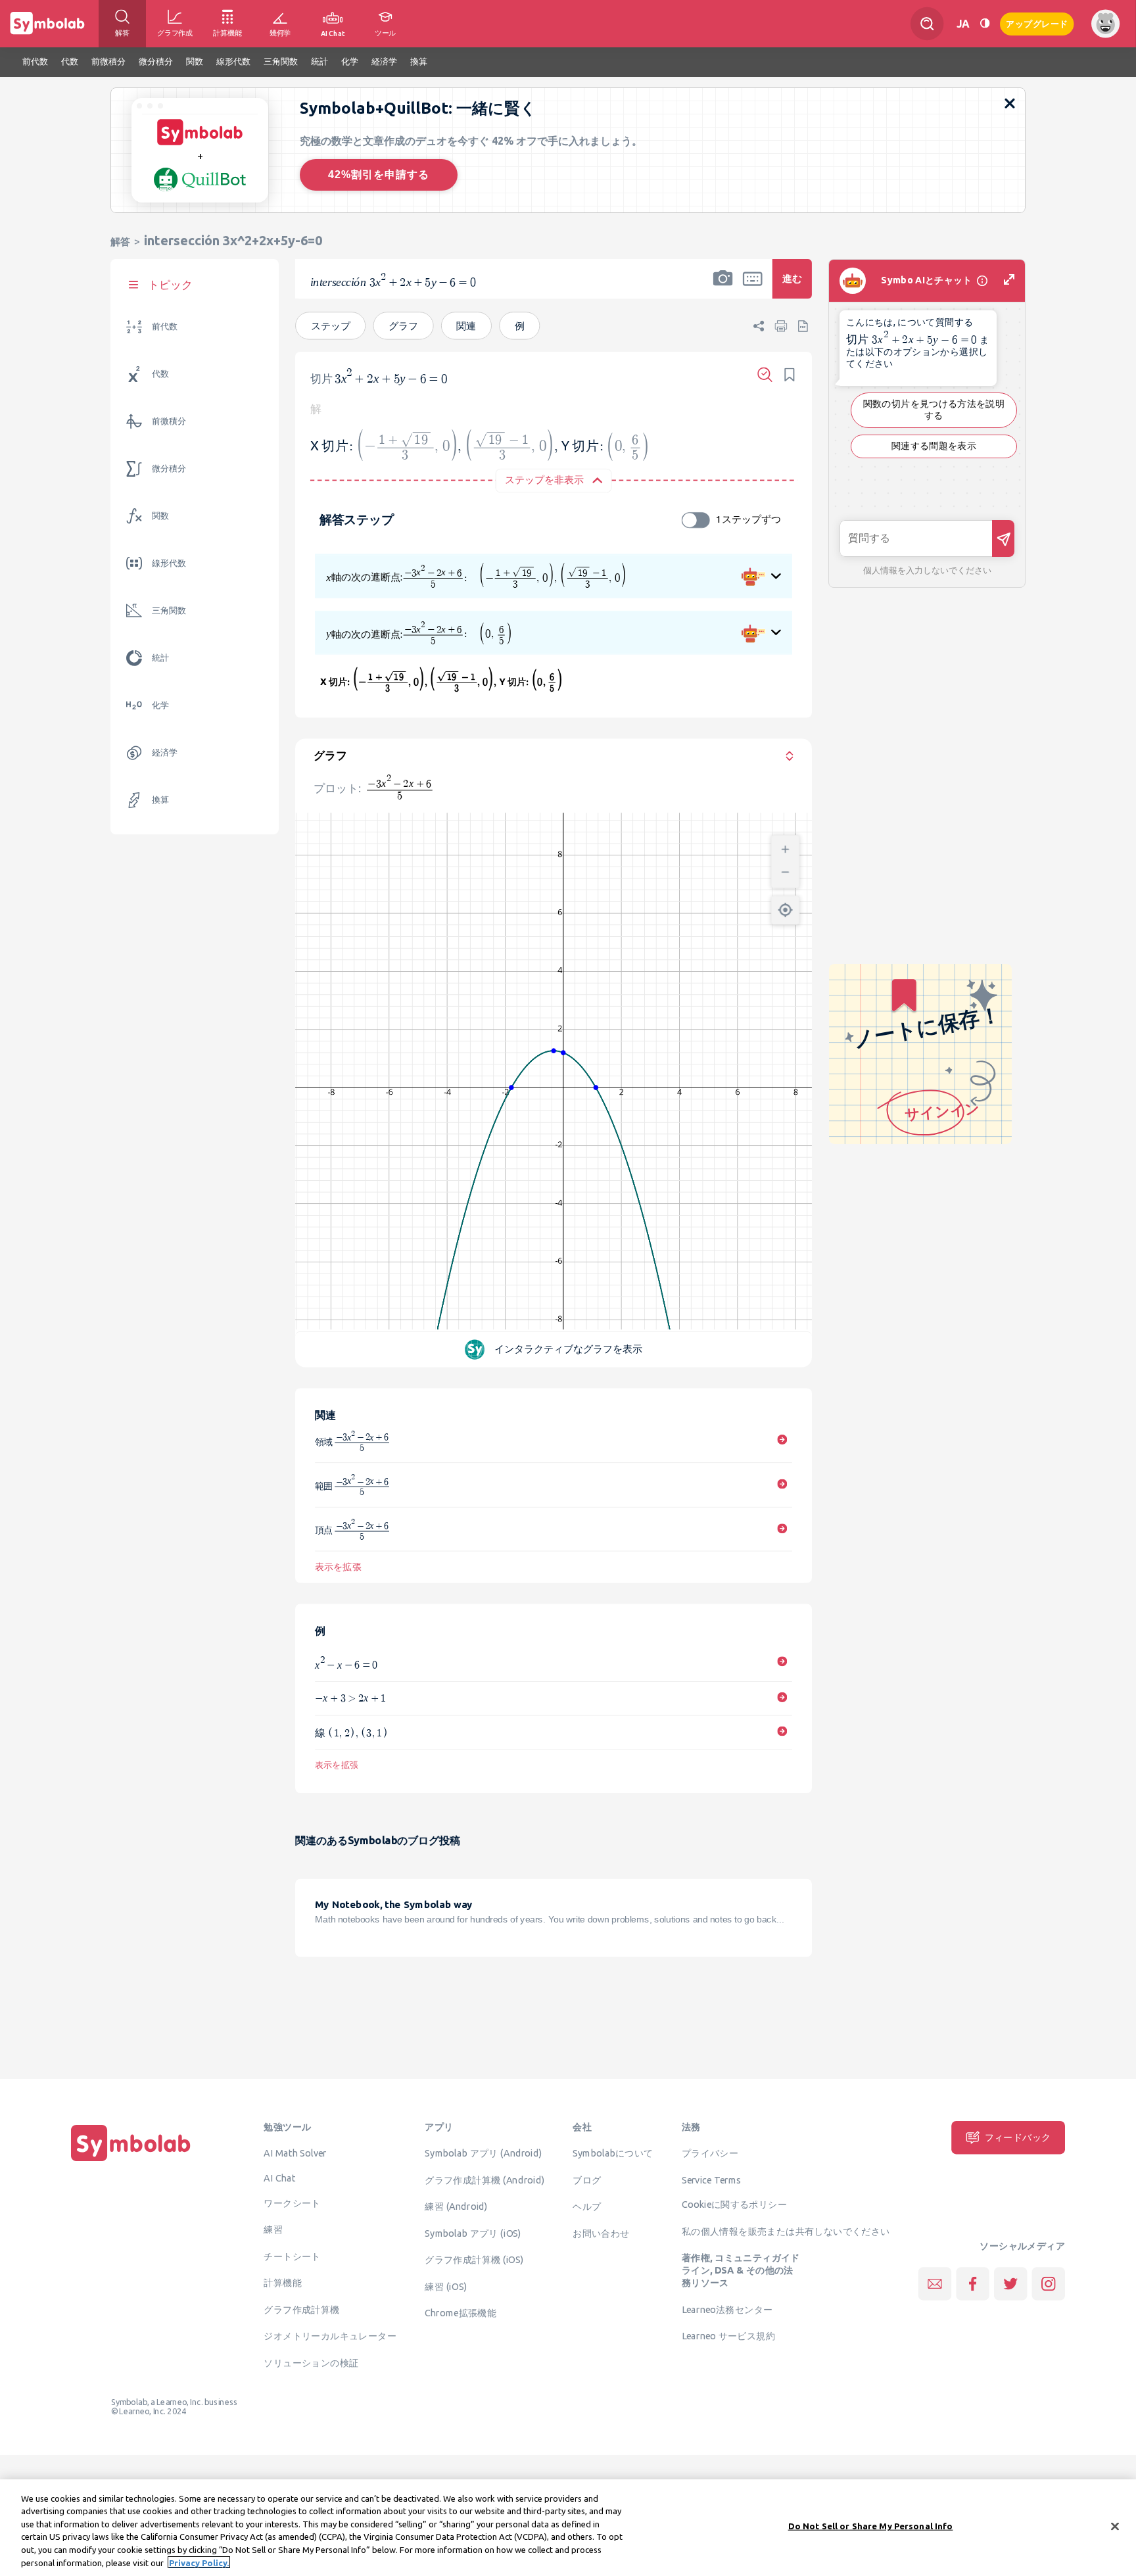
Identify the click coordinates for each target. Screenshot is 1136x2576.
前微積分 (169, 421)
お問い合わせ (601, 2233)
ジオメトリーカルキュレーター (330, 2335)
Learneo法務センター (727, 2309)
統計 (160, 658)
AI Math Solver (295, 2153)
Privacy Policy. (199, 2562)
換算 (160, 800)
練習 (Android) (456, 2206)
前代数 (165, 326)
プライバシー (710, 2153)
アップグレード (1037, 23)
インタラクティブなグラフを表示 (569, 1348)
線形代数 (169, 563)
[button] (723, 287)
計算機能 (283, 2282)
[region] (568, 2528)
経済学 (165, 752)
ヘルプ (587, 2206)
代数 (160, 374)
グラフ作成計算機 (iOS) (474, 2259)
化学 (160, 705)
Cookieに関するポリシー (734, 2204)
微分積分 (169, 468)
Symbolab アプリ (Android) (483, 2153)
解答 (120, 242)
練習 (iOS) (446, 2286)
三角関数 (169, 610)
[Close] (1115, 2527)
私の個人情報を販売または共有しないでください (786, 2231)
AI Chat (279, 2178)
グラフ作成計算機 (301, 2309)
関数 (160, 516)
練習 (273, 2229)
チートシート (292, 2256)
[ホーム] (131, 2161)
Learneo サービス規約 (728, 2335)
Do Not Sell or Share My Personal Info (871, 2526)
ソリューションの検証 (311, 2362)
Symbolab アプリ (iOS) (473, 2233)
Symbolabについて (613, 2153)
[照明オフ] (985, 23)
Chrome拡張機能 (461, 2312)
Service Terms (712, 2180)
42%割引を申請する (379, 175)
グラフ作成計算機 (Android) (485, 2180)
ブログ (587, 2180)
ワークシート (292, 2203)
